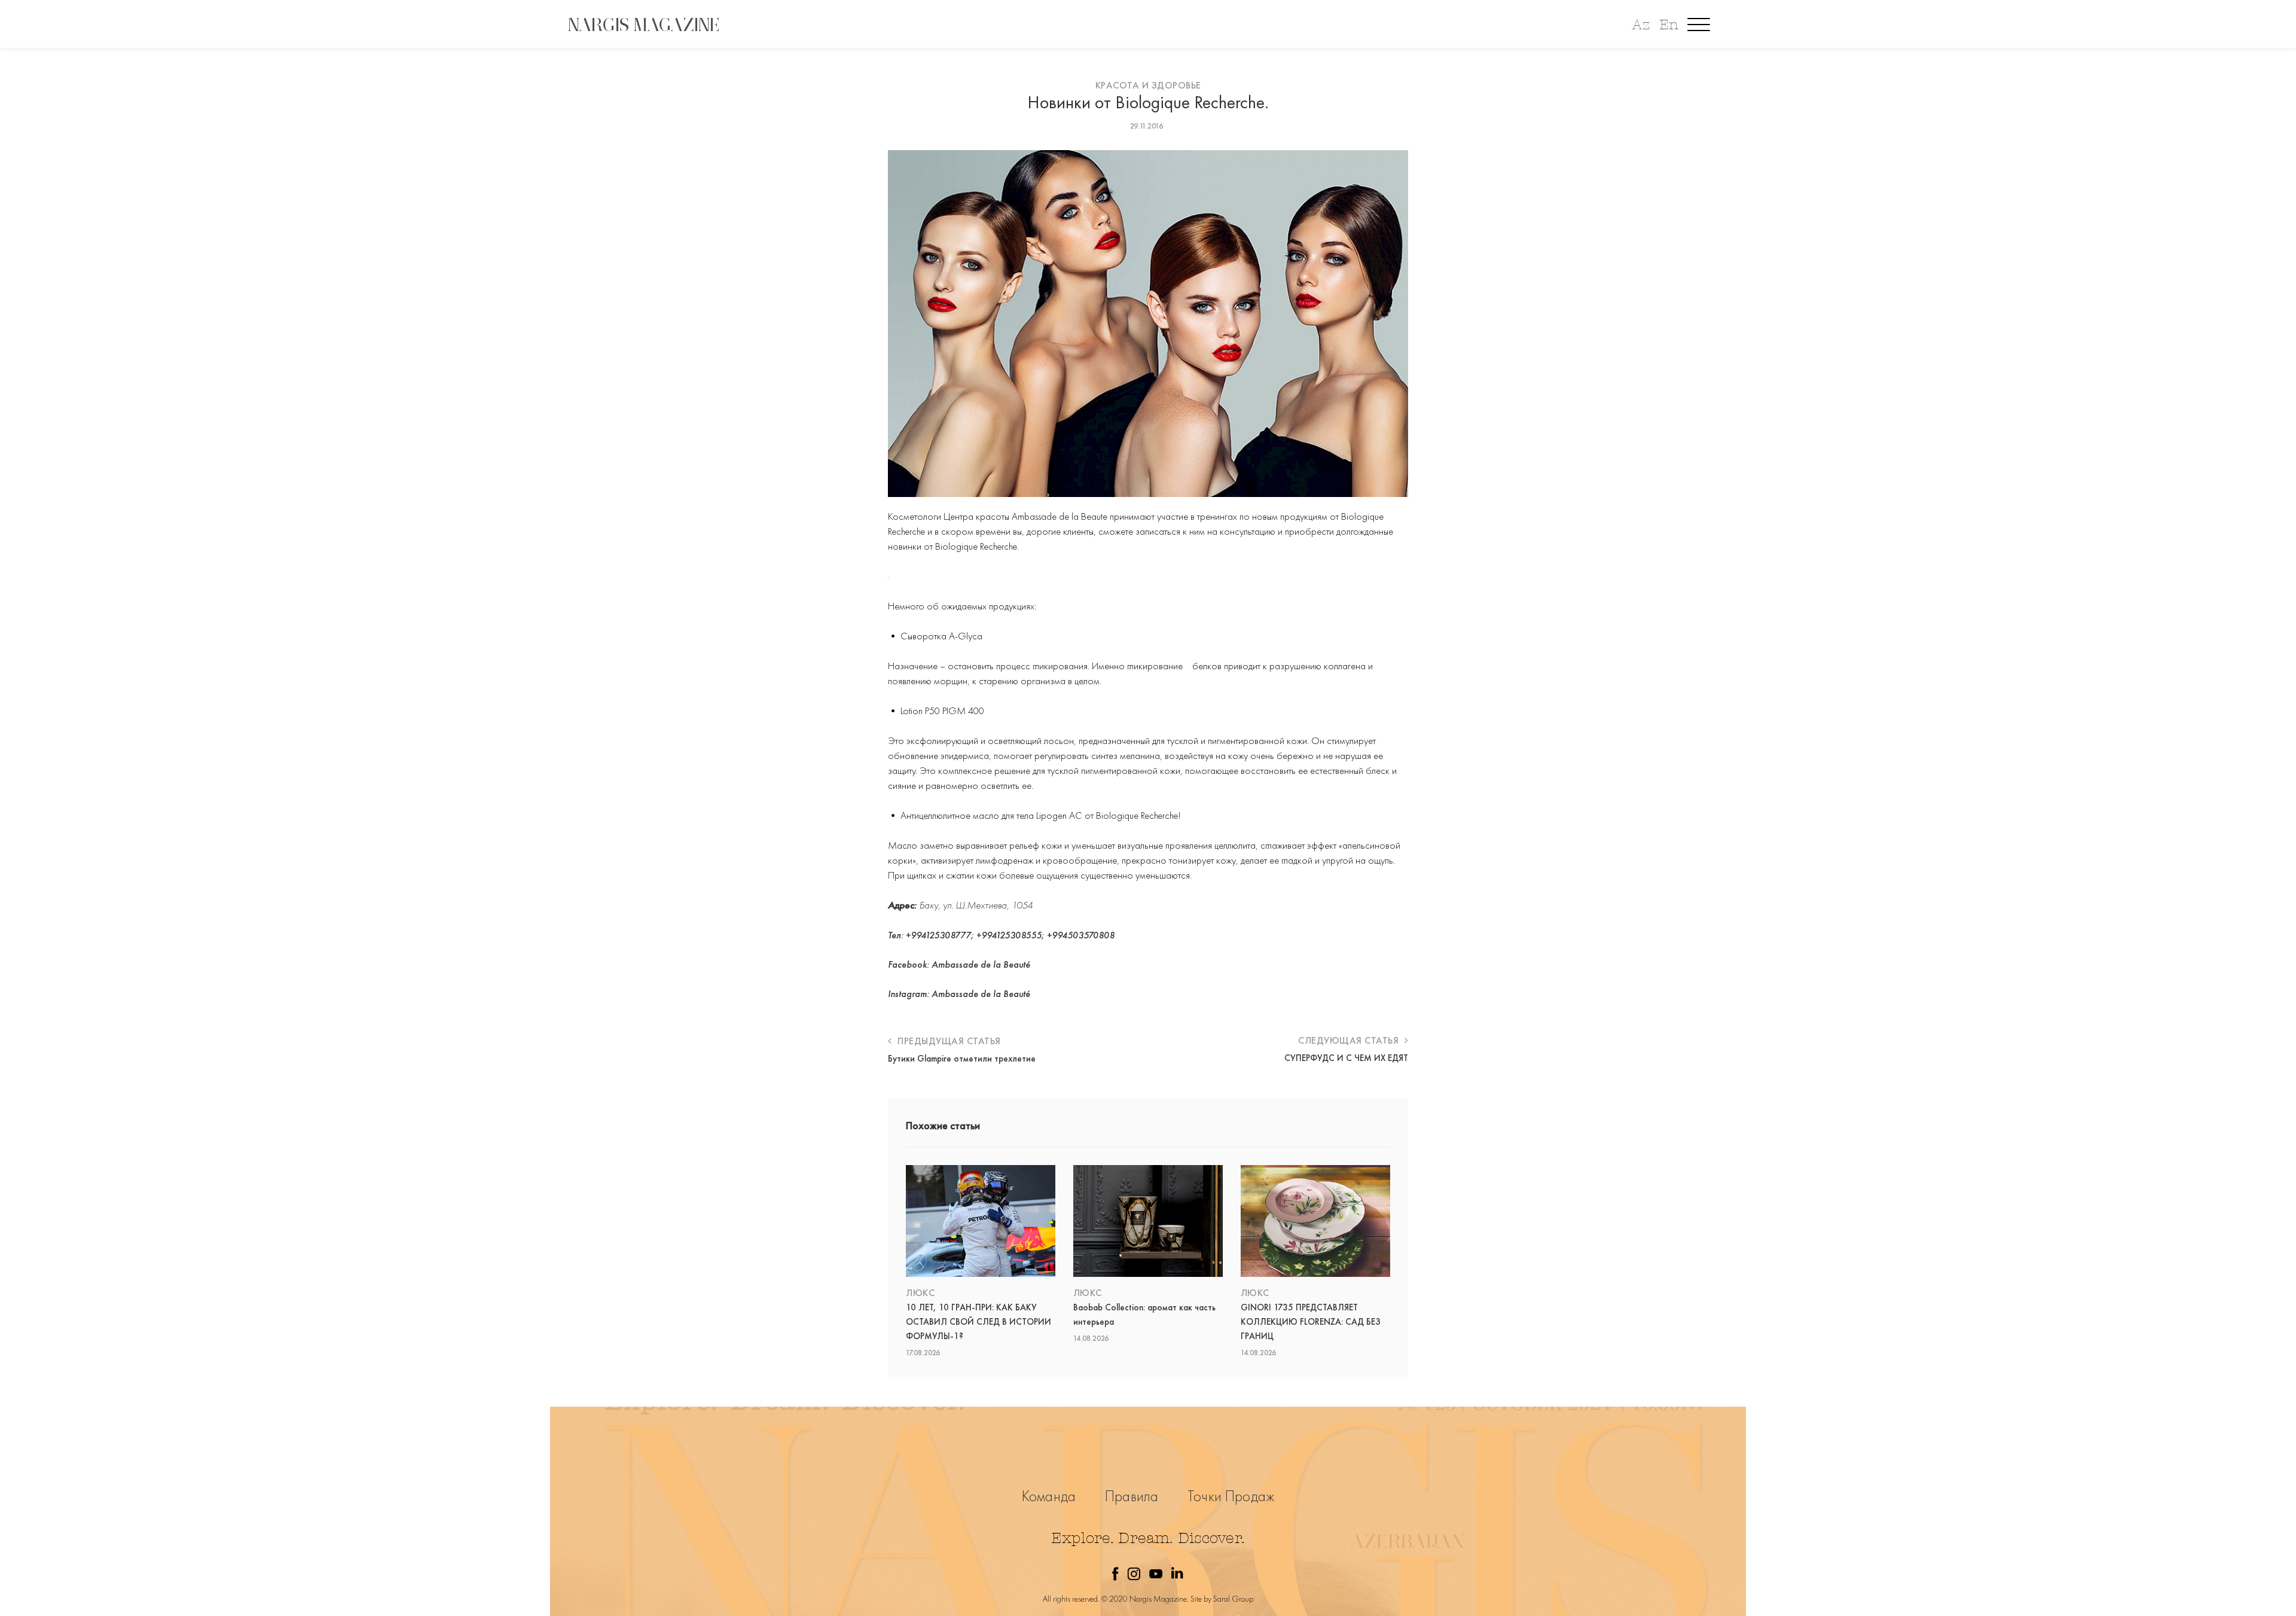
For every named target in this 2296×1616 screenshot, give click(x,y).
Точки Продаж (1231, 1496)
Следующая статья (1350, 1040)
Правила (1132, 1496)
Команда (1049, 1496)
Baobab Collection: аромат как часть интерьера (1144, 1315)
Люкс (920, 1293)
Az (1641, 25)
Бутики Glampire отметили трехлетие (962, 1059)
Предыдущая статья (948, 1041)
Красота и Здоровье (1148, 85)
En (1669, 25)
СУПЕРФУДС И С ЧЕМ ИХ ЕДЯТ (1346, 1058)
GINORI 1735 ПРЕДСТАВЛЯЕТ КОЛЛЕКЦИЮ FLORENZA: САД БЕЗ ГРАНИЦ (1311, 1322)
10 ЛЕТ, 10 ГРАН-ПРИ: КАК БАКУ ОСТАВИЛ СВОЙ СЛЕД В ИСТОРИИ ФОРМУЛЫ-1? (978, 1322)
